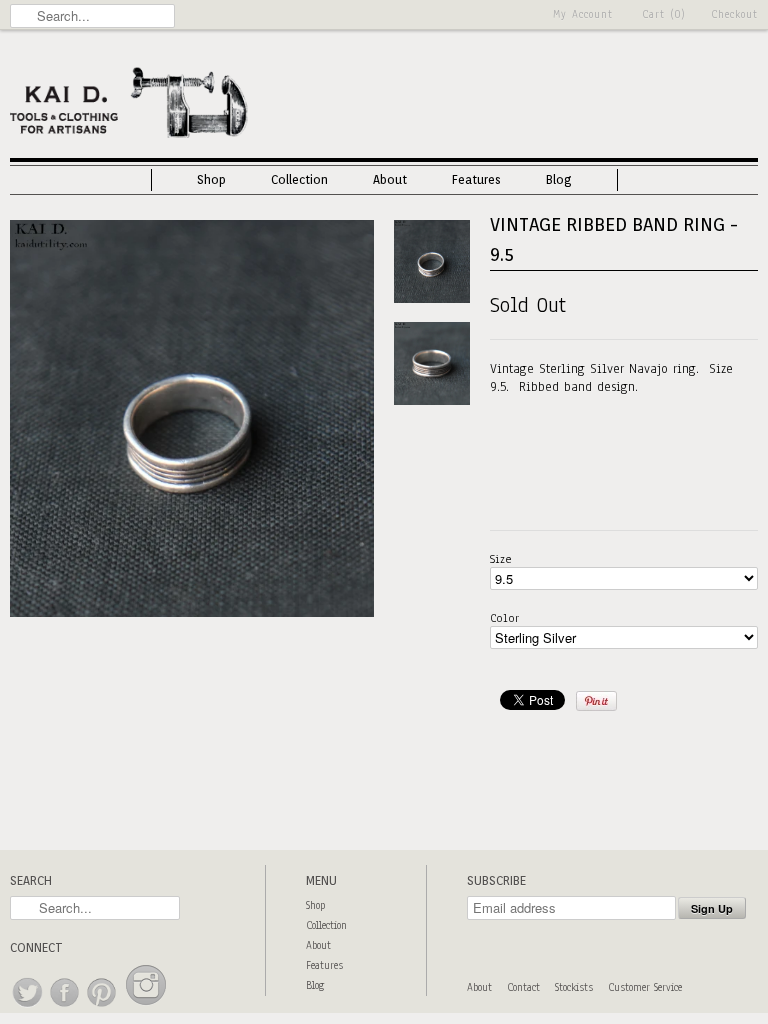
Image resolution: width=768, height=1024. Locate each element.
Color (504, 618)
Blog (559, 179)
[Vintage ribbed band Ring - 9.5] (192, 613)
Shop (211, 179)
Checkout (734, 14)
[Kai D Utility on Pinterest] (102, 1007)
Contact (523, 987)
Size (501, 559)
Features (476, 179)
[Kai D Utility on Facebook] (65, 1007)
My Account (583, 14)
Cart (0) (664, 14)
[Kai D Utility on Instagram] (146, 1007)
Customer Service (645, 987)
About (390, 179)
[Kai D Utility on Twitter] (28, 1007)
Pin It (596, 701)
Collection (299, 179)
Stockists (574, 987)
